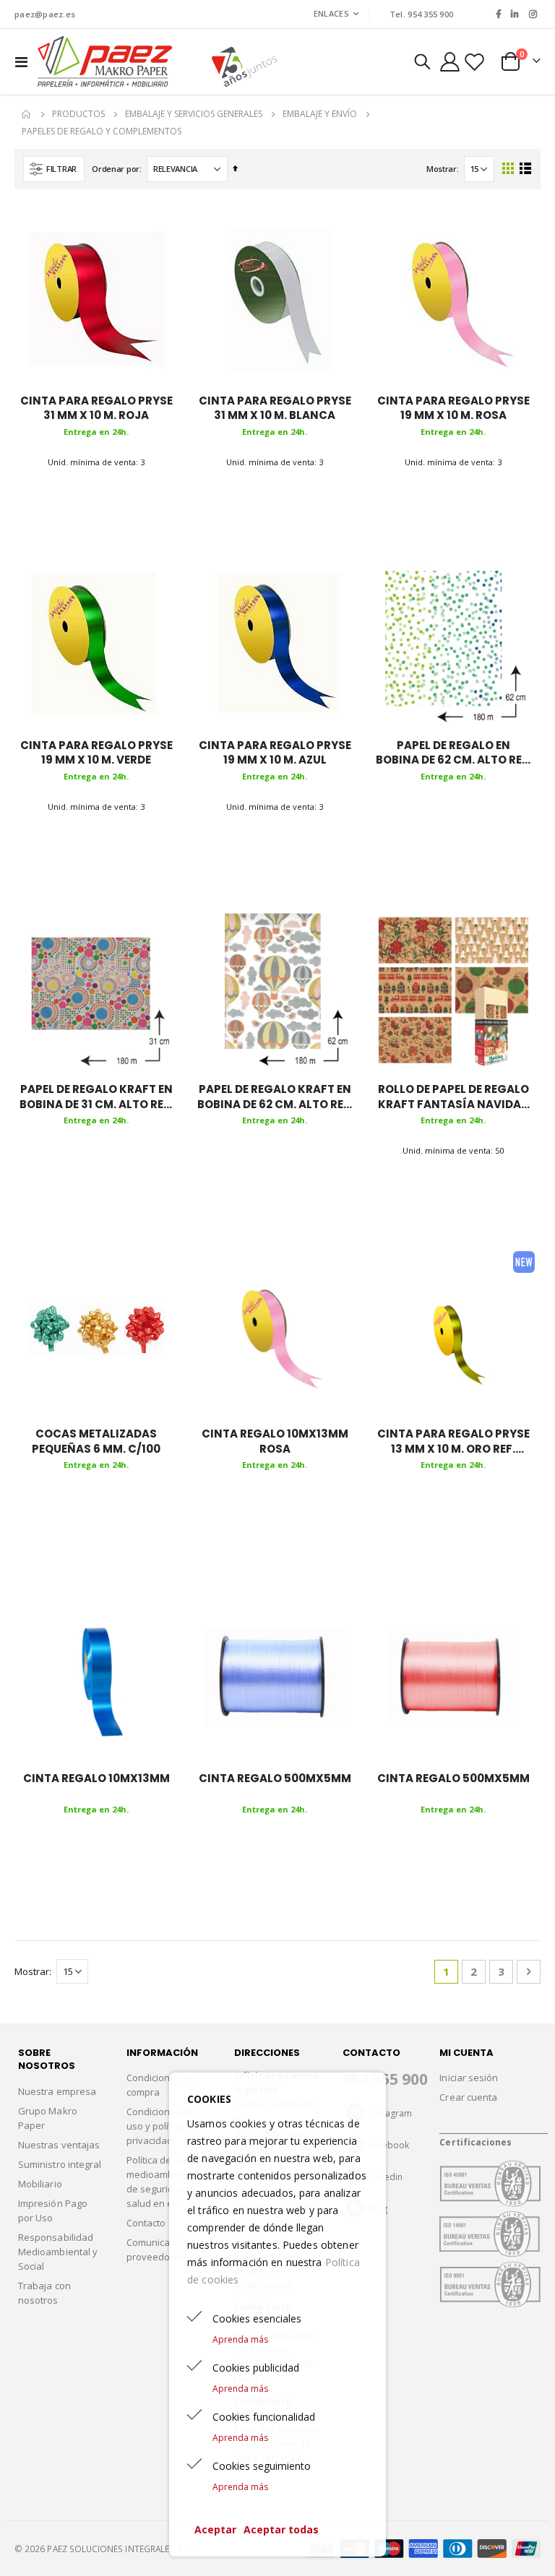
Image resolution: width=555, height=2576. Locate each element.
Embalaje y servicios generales (194, 114)
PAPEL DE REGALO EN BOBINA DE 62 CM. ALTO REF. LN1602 (453, 753)
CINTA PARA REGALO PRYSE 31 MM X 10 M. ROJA (96, 408)
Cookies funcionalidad (264, 2417)
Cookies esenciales (257, 2318)
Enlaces (331, 13)
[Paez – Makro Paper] (105, 61)
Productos (78, 114)
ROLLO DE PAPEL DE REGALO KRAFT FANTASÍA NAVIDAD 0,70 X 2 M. (453, 1097)
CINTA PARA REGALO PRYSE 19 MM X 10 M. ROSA (453, 408)
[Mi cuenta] (449, 62)
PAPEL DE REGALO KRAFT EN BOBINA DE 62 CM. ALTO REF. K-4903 (275, 1097)
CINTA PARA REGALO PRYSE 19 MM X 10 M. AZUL (275, 753)
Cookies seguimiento (262, 2466)
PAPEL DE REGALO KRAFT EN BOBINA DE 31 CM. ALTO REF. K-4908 (96, 1097)
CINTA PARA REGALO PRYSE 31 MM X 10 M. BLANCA (275, 408)
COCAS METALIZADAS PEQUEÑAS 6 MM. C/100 (96, 1441)
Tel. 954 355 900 (421, 14)
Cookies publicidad (256, 2368)
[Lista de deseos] (475, 62)
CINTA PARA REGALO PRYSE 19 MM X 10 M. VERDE (96, 753)
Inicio (27, 114)
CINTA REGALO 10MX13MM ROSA (275, 1441)
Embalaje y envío (320, 114)
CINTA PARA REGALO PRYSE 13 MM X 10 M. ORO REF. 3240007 (453, 1442)
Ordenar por (116, 169)
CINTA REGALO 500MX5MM (275, 1778)
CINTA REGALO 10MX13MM (96, 1778)
